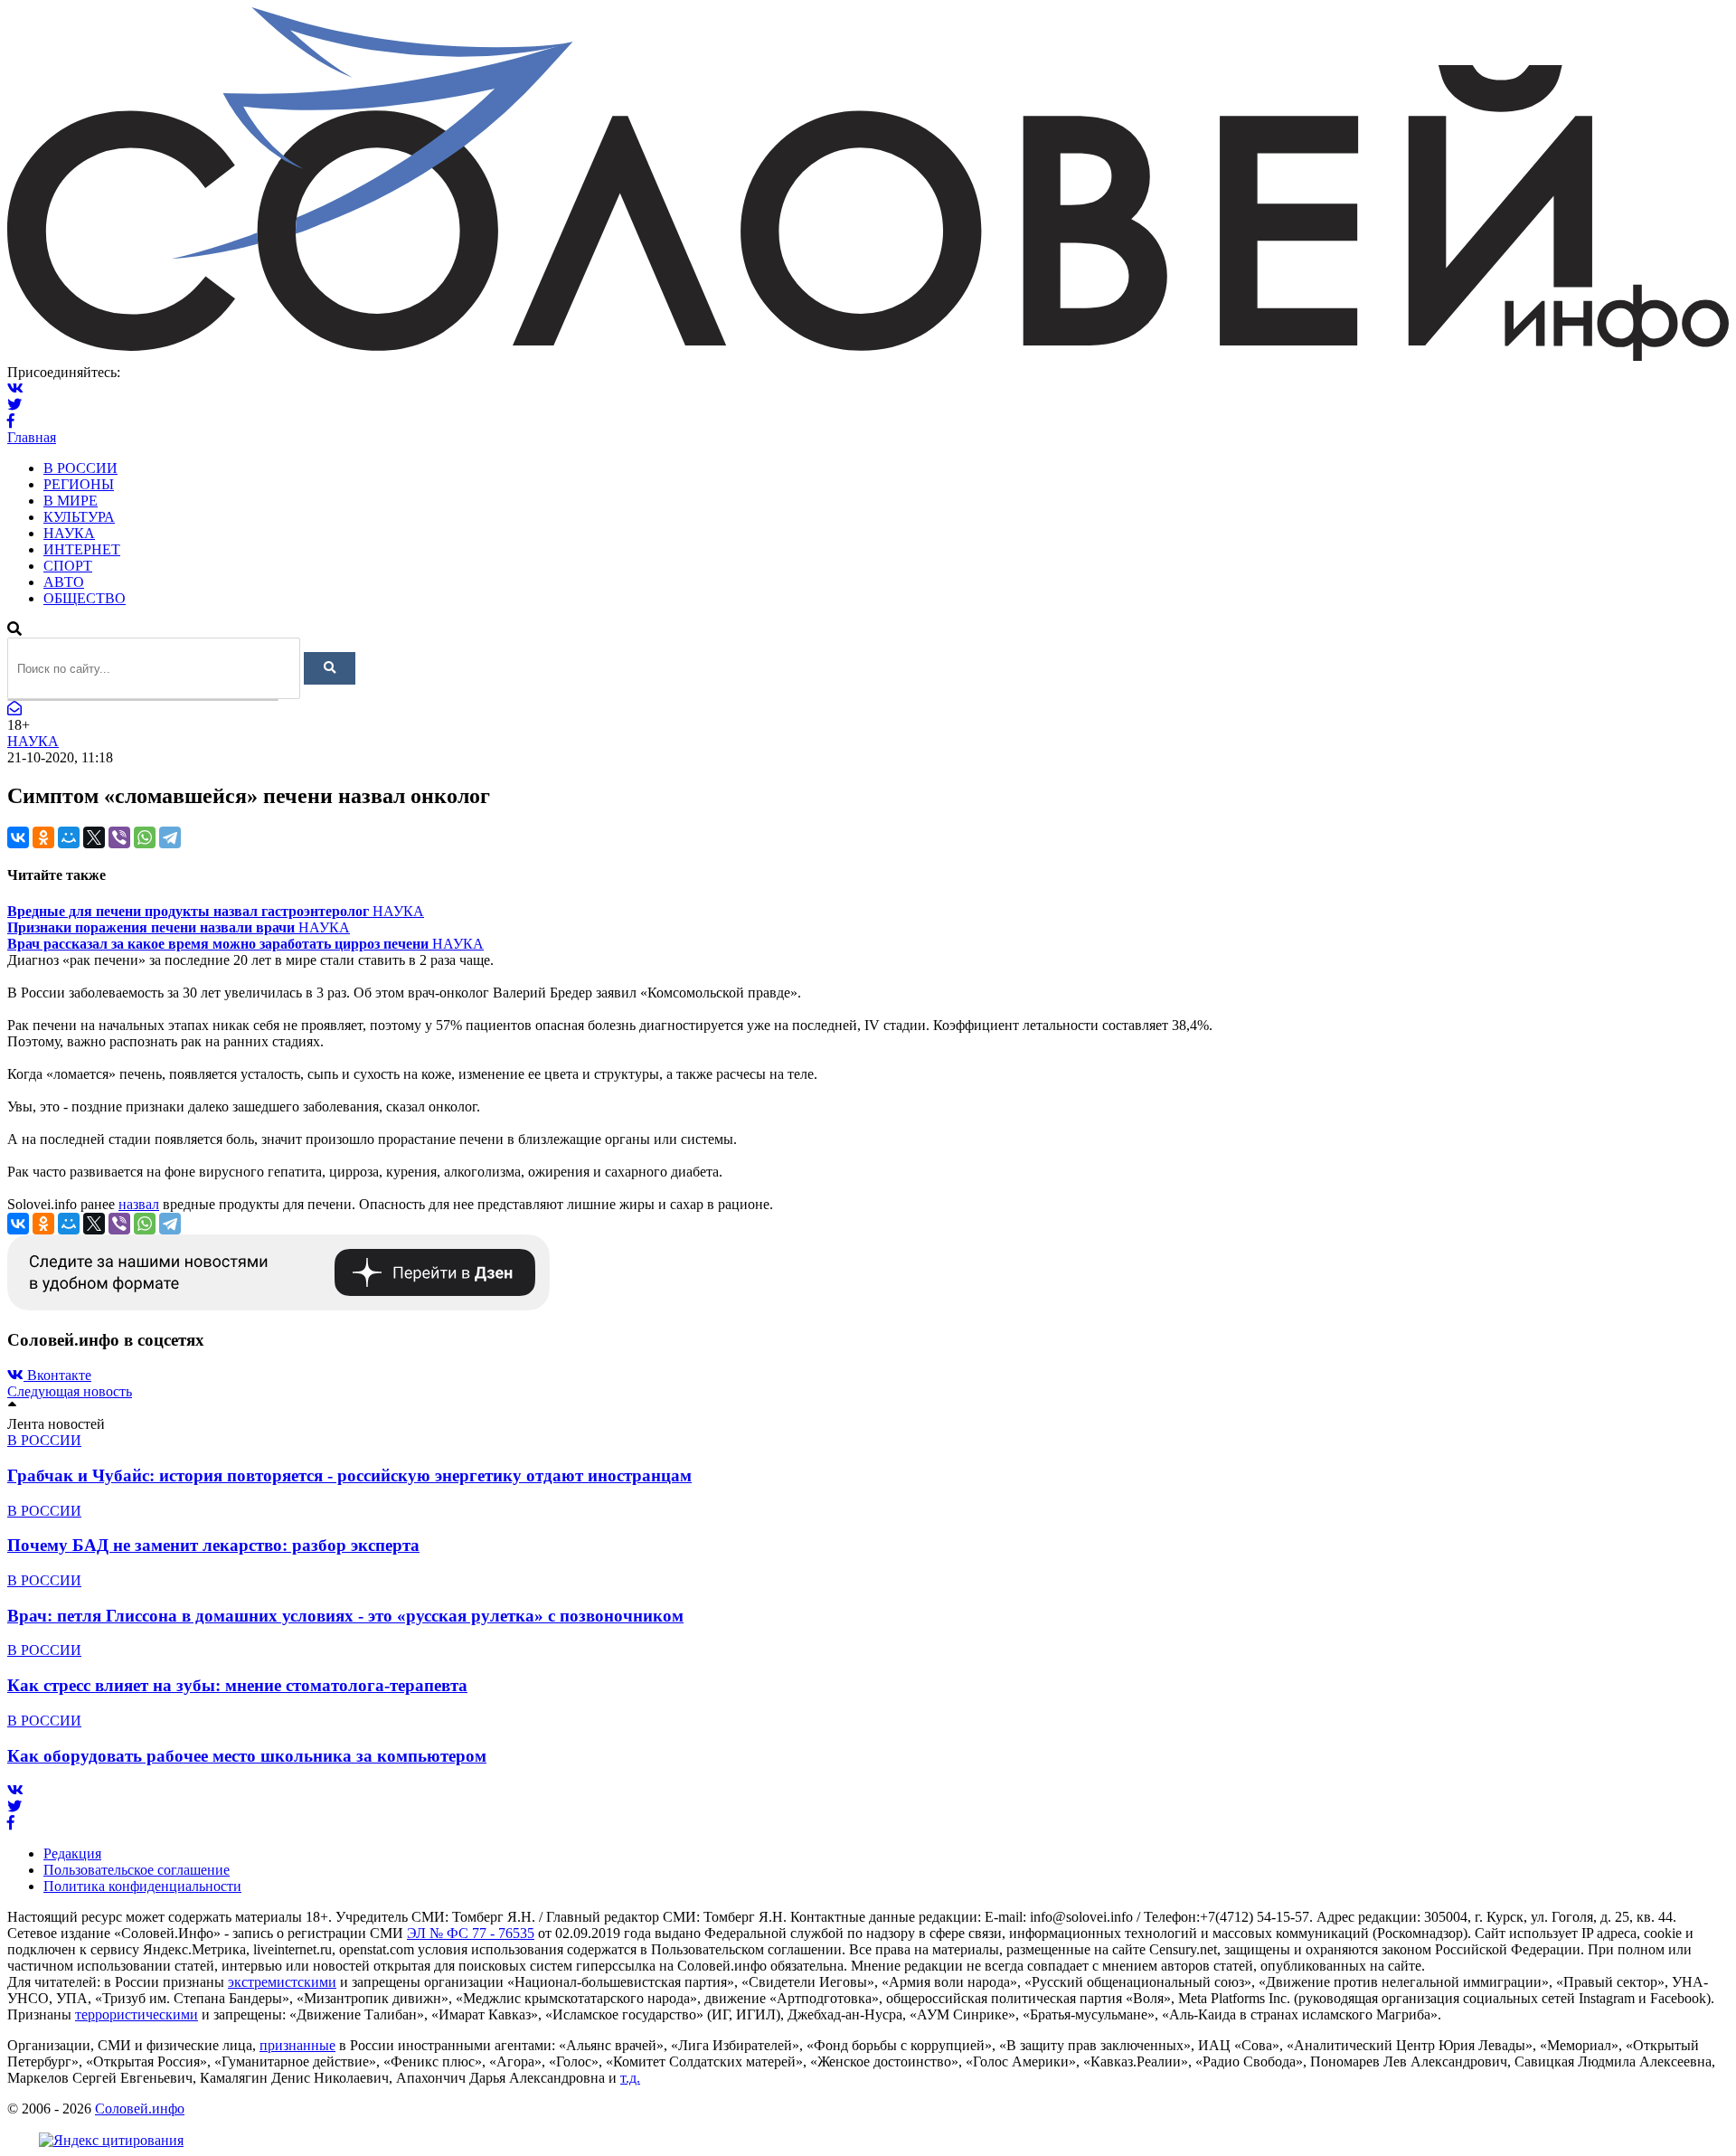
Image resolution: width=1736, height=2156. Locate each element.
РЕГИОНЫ (79, 484)
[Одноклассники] (43, 837)
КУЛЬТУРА (79, 517)
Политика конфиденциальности (142, 1886)
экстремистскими (282, 1982)
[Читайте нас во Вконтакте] (15, 388)
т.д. (630, 2078)
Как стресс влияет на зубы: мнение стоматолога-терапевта (237, 1685)
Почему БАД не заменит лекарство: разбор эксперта (213, 1545)
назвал (139, 1204)
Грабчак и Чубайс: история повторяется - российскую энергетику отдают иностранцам (349, 1475)
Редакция (72, 1853)
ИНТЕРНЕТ (82, 549)
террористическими (137, 2014)
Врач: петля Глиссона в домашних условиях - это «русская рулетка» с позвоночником (345, 1616)
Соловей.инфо (140, 2109)
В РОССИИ (80, 468)
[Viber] (119, 837)
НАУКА (69, 533)
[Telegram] (170, 837)
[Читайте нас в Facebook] (11, 421)
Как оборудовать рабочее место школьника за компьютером (247, 1756)
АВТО (64, 582)
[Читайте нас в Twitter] (14, 405)
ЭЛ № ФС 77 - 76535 (471, 1933)
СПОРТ (68, 566)
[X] (94, 837)
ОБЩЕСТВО (85, 598)
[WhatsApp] (145, 837)
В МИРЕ (71, 501)
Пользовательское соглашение (137, 1870)
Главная (32, 437)
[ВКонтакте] (18, 837)
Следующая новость (70, 1391)
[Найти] (330, 668)
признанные (297, 2045)
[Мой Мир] (69, 837)
